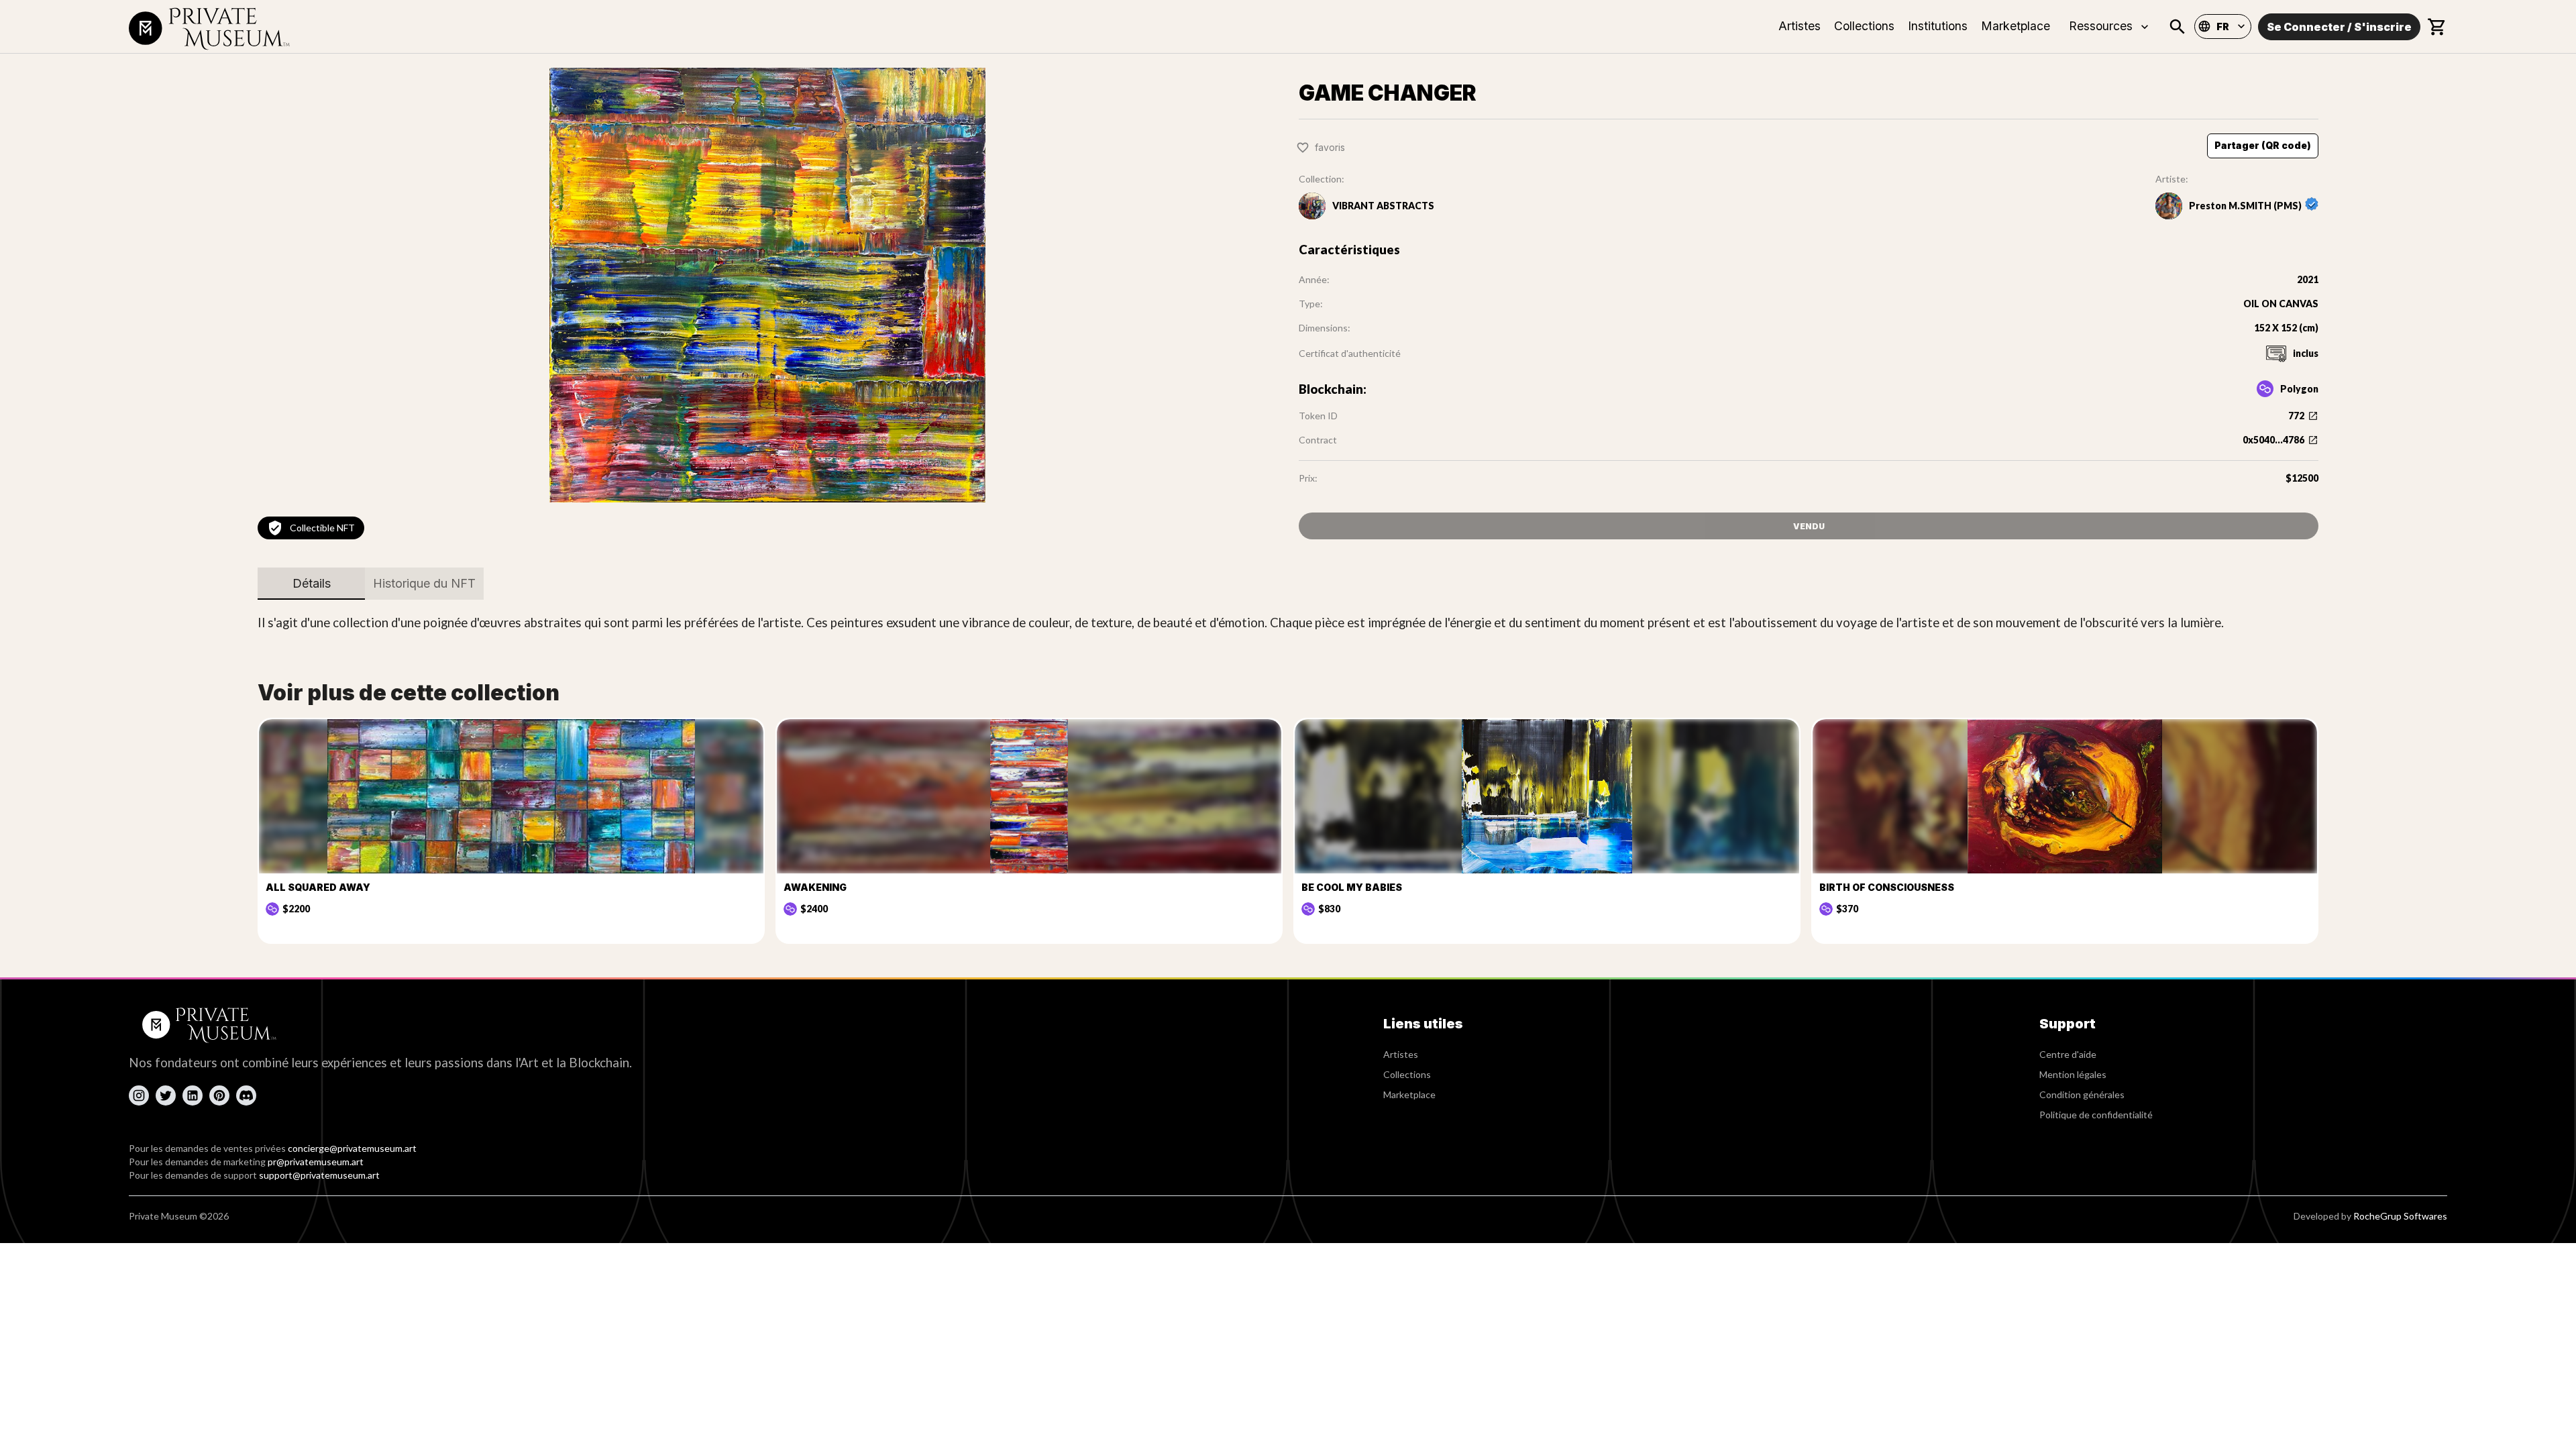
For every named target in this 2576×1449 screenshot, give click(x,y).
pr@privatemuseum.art (316, 1162)
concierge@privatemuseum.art (352, 1148)
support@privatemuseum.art (319, 1175)
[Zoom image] (767, 285)
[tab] (311, 584)
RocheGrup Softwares (2400, 1216)
